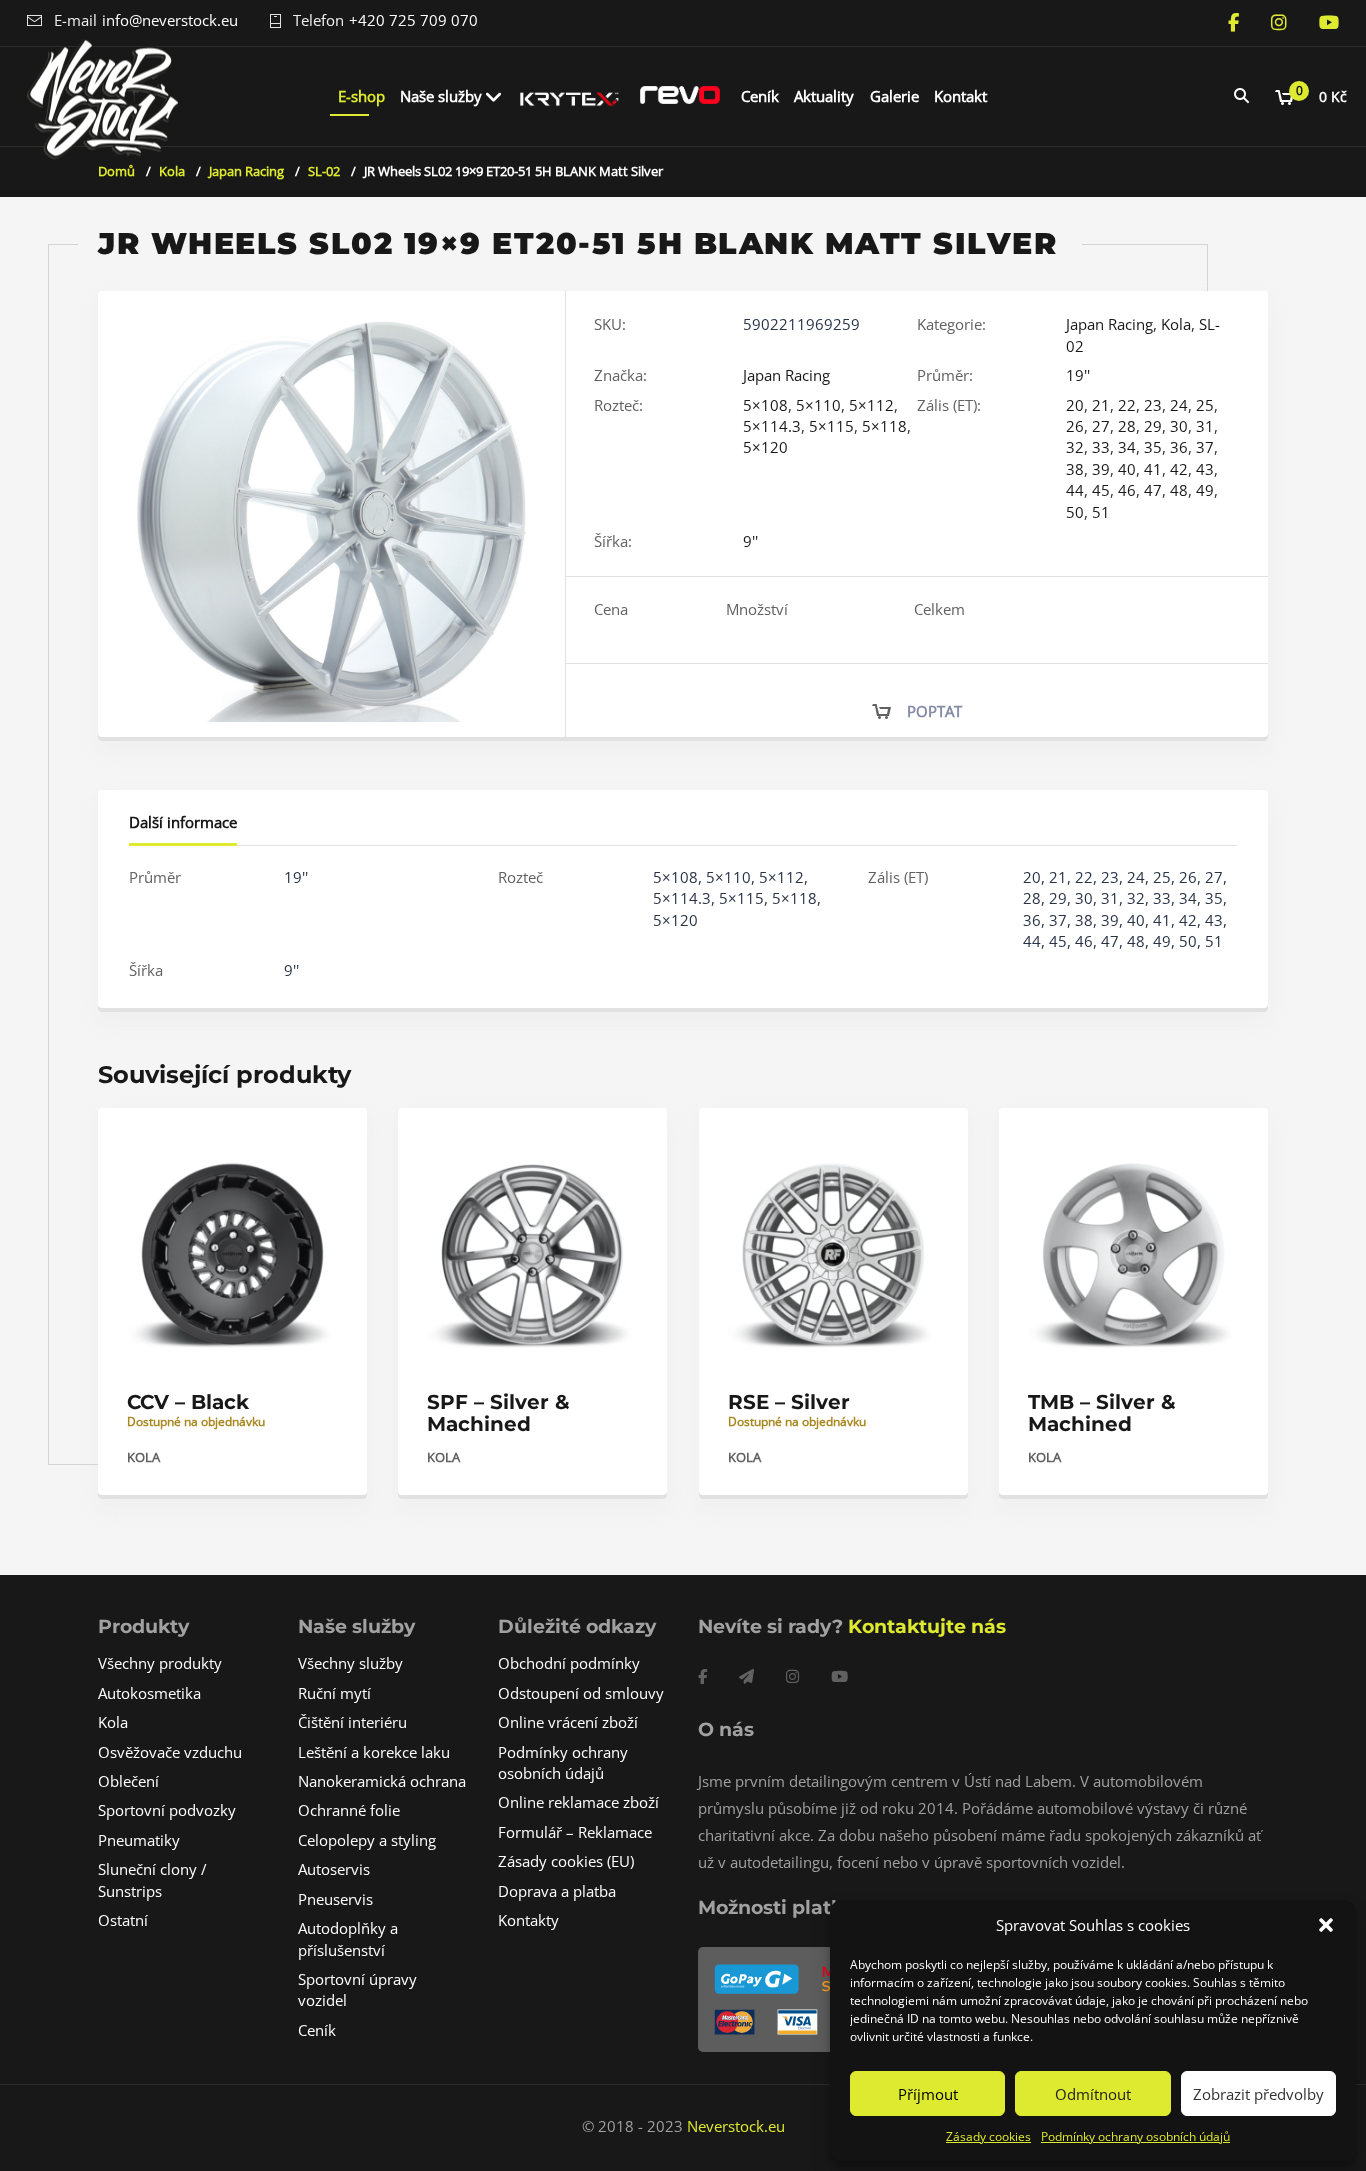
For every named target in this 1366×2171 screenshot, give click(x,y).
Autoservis (334, 1869)
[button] (1326, 1925)
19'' (1078, 375)
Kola (172, 171)
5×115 (831, 426)
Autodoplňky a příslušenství (348, 1938)
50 (1075, 512)
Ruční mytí (334, 1693)
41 (1153, 469)
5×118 (884, 426)
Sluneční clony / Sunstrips (152, 1879)
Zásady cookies (988, 2136)
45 (1101, 490)
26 (1075, 426)
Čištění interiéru (352, 1722)
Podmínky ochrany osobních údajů (1135, 2136)
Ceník (760, 96)
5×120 (765, 447)
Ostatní (123, 1920)
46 (1127, 490)
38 (1075, 469)
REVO (680, 96)
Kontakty (528, 1920)
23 (1153, 405)
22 (1127, 405)
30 (1179, 426)
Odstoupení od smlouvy (581, 1693)
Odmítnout (1093, 2094)
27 (1101, 426)
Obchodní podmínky (569, 1663)
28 (1127, 426)
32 (1075, 447)
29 (1153, 426)
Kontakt (960, 96)
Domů (116, 171)
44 (1075, 490)
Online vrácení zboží (568, 1722)
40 (1127, 469)
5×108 (765, 405)
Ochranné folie (349, 1810)
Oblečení (128, 1781)
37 (1205, 447)
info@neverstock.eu (170, 20)
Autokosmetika (149, 1693)
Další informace (183, 822)
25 (1205, 405)
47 (1153, 490)
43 (1205, 469)
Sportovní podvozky (167, 1810)
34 (1127, 447)
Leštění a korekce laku (374, 1752)
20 (1075, 405)
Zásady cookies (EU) (566, 1861)
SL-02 (324, 171)
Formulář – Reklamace (575, 1832)
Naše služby (441, 96)
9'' (750, 541)
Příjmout (928, 2094)
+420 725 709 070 (413, 20)
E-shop (361, 96)
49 (1205, 490)
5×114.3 (772, 426)
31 (1205, 426)
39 (1101, 469)
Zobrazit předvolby (1258, 2094)
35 (1153, 447)
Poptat (934, 711)
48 (1179, 490)
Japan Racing (246, 171)
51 (1101, 512)
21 (1101, 405)
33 (1101, 447)
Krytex (570, 96)
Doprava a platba (557, 1891)
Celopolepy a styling (367, 1840)
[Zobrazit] (330, 1140)
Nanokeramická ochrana (382, 1781)
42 (1179, 469)
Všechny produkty (160, 1663)
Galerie (894, 96)
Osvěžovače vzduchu (170, 1752)
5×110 (818, 405)
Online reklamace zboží (578, 1802)
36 (1179, 447)
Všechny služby (350, 1663)
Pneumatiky (139, 1840)
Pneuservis (335, 1899)
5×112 (871, 405)
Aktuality (824, 96)
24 (1179, 405)
